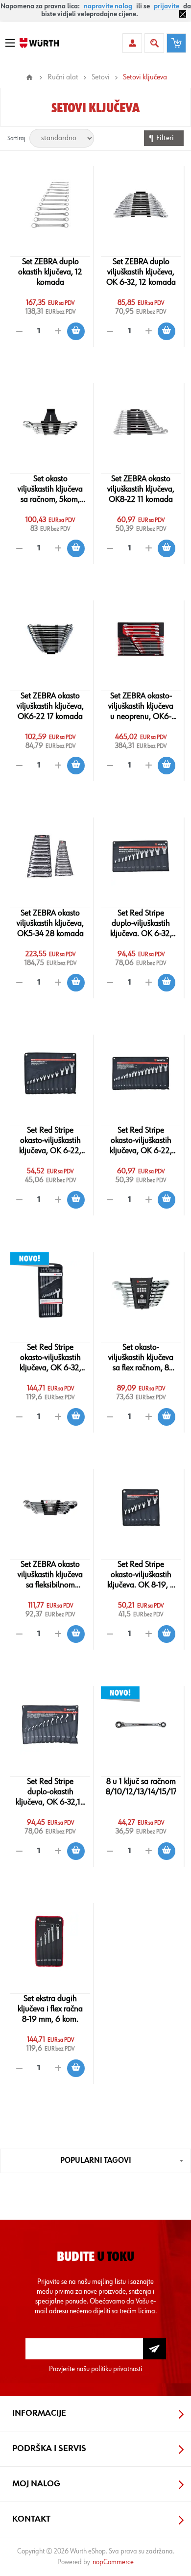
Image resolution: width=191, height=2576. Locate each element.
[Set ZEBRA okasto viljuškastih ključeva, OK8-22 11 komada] (141, 422)
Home (29, 77)
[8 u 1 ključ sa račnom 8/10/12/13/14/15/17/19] (141, 1725)
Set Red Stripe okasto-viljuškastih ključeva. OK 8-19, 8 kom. (141, 1575)
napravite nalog (108, 6)
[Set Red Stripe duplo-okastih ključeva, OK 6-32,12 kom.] (50, 1725)
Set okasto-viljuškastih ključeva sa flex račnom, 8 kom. (141, 1358)
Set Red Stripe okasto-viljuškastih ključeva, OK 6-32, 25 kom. (50, 1358)
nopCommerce (113, 2562)
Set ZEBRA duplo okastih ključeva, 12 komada (50, 272)
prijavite (167, 6)
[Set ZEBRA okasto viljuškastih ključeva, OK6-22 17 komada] (50, 639)
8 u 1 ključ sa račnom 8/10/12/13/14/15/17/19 (141, 1787)
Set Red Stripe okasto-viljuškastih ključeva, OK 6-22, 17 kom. (141, 1141)
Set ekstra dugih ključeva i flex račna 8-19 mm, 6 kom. (50, 2009)
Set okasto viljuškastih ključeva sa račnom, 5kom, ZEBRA (50, 490)
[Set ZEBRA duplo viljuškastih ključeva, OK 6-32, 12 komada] (141, 205)
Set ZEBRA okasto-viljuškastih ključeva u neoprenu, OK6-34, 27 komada (141, 707)
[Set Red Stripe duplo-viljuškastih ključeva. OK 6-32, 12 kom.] (141, 856)
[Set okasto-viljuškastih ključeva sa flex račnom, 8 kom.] (141, 1290)
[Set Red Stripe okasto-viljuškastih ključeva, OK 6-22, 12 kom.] (50, 1073)
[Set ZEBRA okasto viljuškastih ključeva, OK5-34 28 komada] (50, 856)
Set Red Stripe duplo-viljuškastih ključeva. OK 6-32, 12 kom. (141, 924)
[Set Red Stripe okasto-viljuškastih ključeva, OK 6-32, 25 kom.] (50, 1290)
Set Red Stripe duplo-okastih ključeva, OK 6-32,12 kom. (50, 1792)
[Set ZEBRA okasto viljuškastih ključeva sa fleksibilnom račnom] (50, 1508)
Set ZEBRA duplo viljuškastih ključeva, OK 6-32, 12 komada (141, 272)
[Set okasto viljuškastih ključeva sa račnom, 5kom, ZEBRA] (50, 422)
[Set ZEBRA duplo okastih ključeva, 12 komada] (50, 205)
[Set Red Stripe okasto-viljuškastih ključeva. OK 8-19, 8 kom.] (141, 1508)
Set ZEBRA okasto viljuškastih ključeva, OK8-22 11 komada (141, 489)
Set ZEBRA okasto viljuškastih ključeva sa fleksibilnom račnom (50, 1575)
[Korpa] (176, 43)
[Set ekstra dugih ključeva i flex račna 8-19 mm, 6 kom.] (50, 1942)
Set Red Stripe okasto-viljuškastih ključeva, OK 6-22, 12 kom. (50, 1141)
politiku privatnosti (117, 2369)
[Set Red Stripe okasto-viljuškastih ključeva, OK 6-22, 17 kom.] (141, 1073)
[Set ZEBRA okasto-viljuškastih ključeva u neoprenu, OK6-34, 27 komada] (141, 639)
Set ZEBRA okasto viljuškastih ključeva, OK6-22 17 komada (50, 706)
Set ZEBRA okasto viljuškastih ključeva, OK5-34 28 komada (50, 923)
